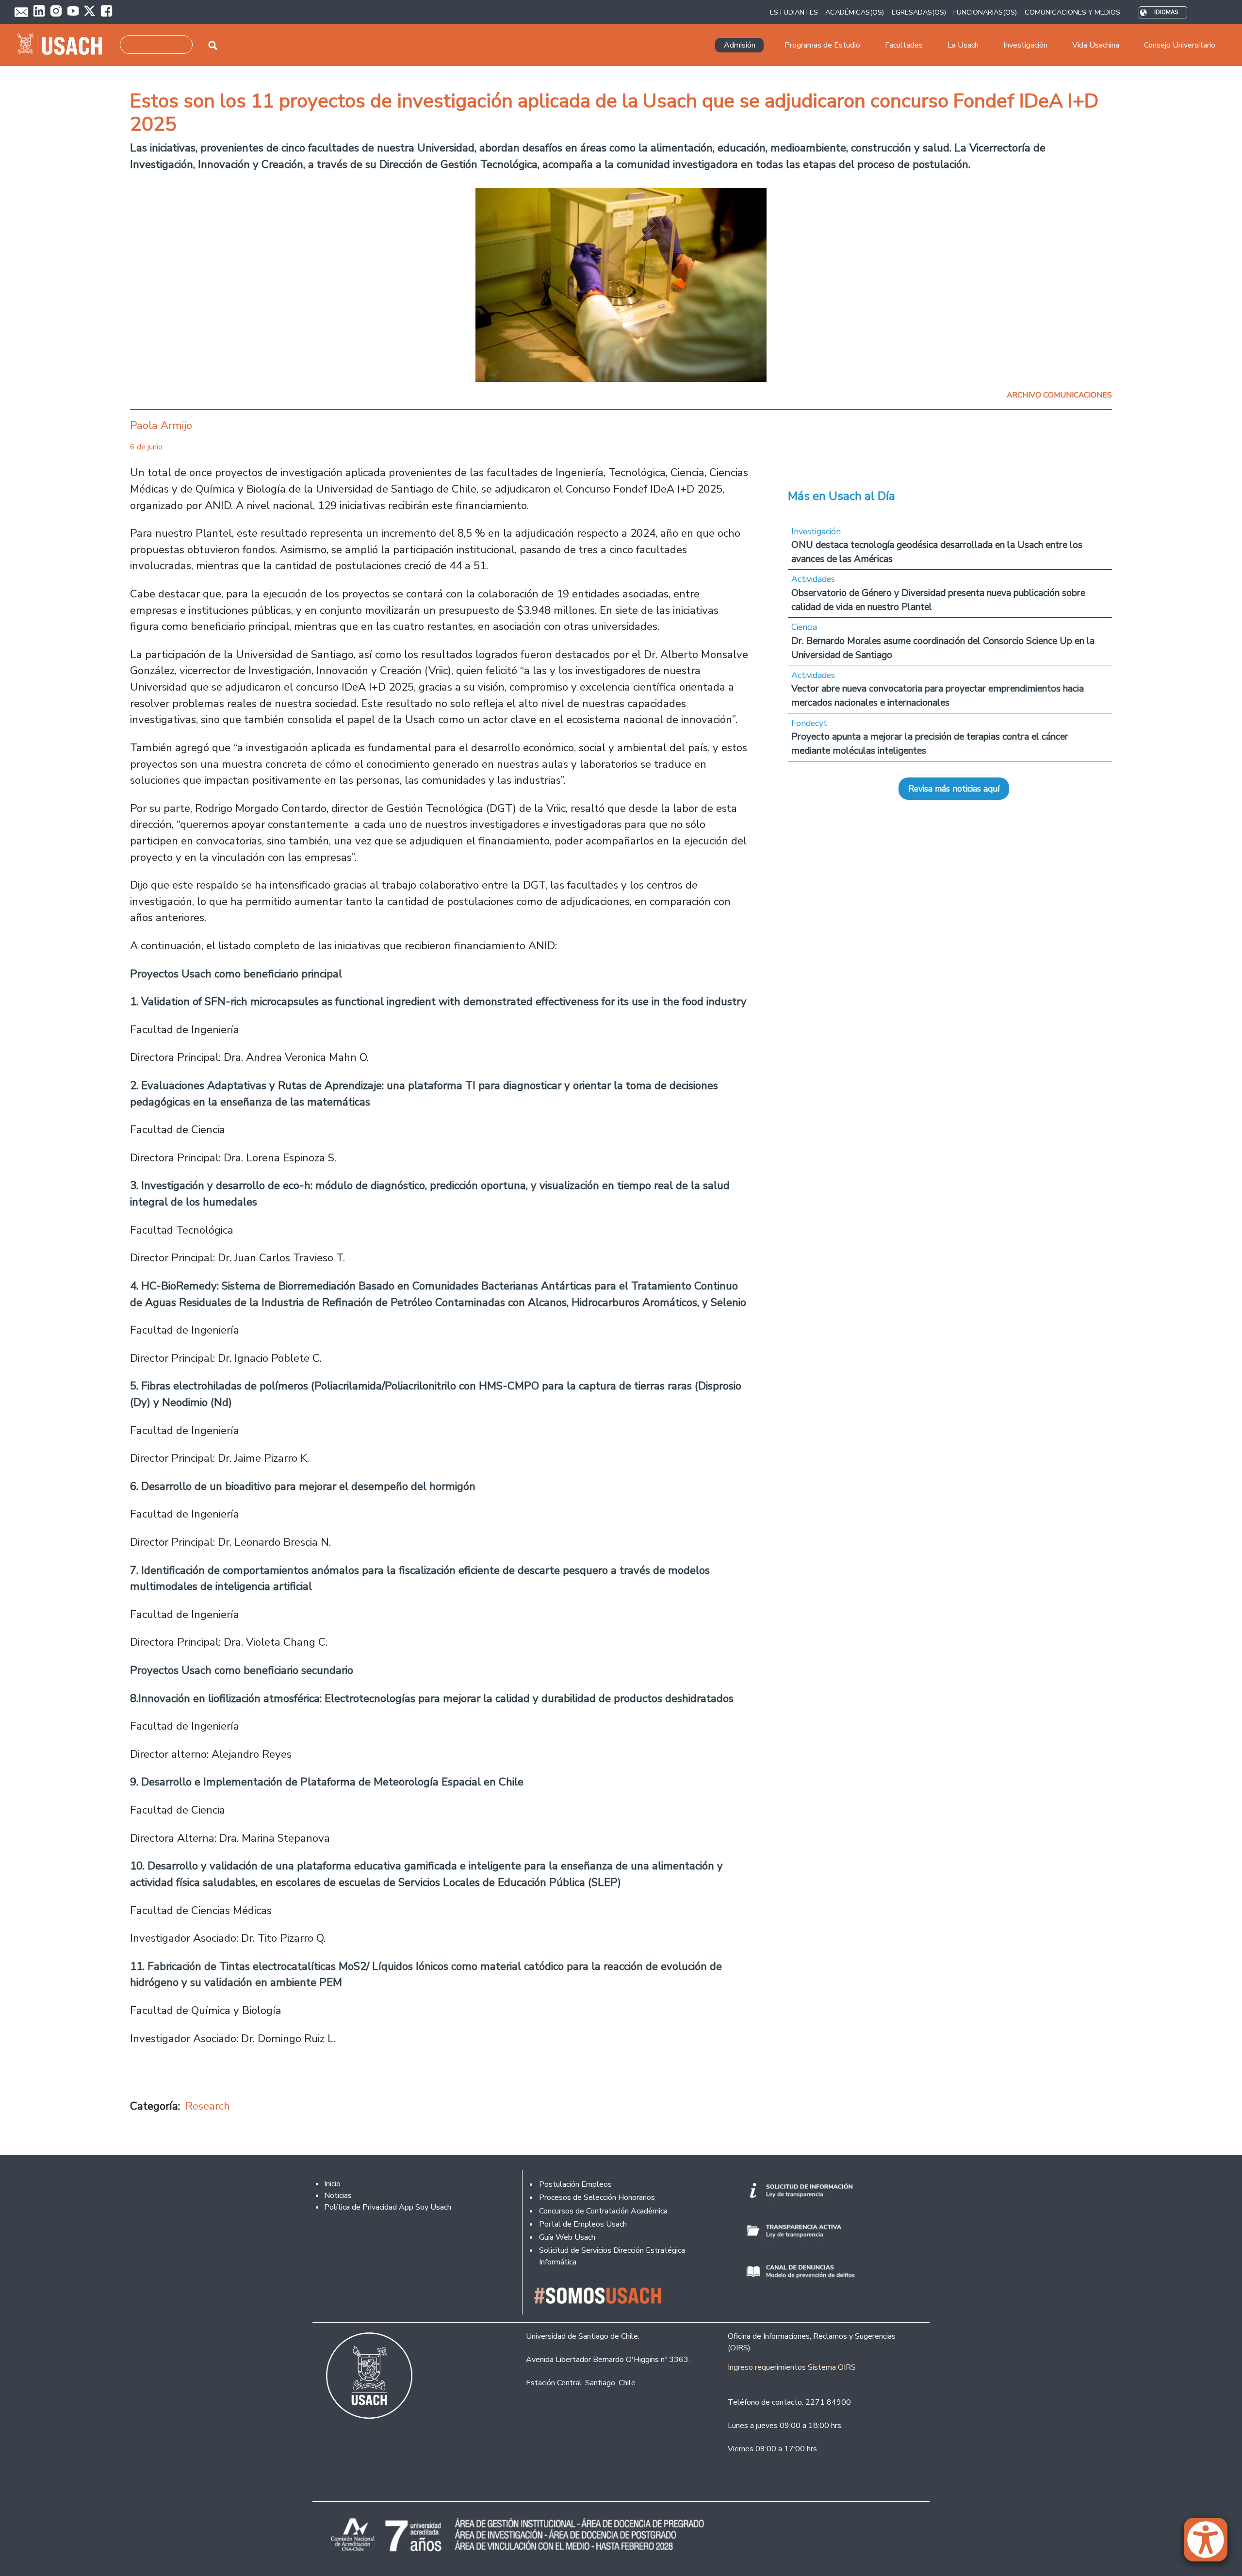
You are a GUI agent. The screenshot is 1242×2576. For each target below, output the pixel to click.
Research (208, 2106)
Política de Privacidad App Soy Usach (388, 2207)
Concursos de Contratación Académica (603, 2211)
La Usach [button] (963, 45)
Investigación (816, 531)
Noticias (338, 2196)
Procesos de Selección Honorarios (597, 2197)
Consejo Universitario (1180, 45)
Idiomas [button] (1166, 12)
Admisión (740, 45)
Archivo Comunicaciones (1059, 395)
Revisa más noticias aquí (954, 789)
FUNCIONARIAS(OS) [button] (985, 12)
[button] (1210, 2544)
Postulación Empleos (575, 2184)
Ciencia (804, 627)
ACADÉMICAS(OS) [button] (855, 12)
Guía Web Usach (567, 2237)
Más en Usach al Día (842, 496)
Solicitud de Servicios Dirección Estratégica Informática (612, 2256)
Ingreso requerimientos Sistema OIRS (792, 2367)
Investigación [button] (1025, 45)
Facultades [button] (904, 45)
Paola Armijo (161, 425)
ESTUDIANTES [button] (794, 12)
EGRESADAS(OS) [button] (919, 12)
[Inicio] (64, 45)
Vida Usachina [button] (1096, 45)
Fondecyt (809, 723)
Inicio (332, 2184)
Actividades (813, 579)
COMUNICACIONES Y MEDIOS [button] (1072, 12)
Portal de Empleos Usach (583, 2224)
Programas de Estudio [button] (822, 45)
